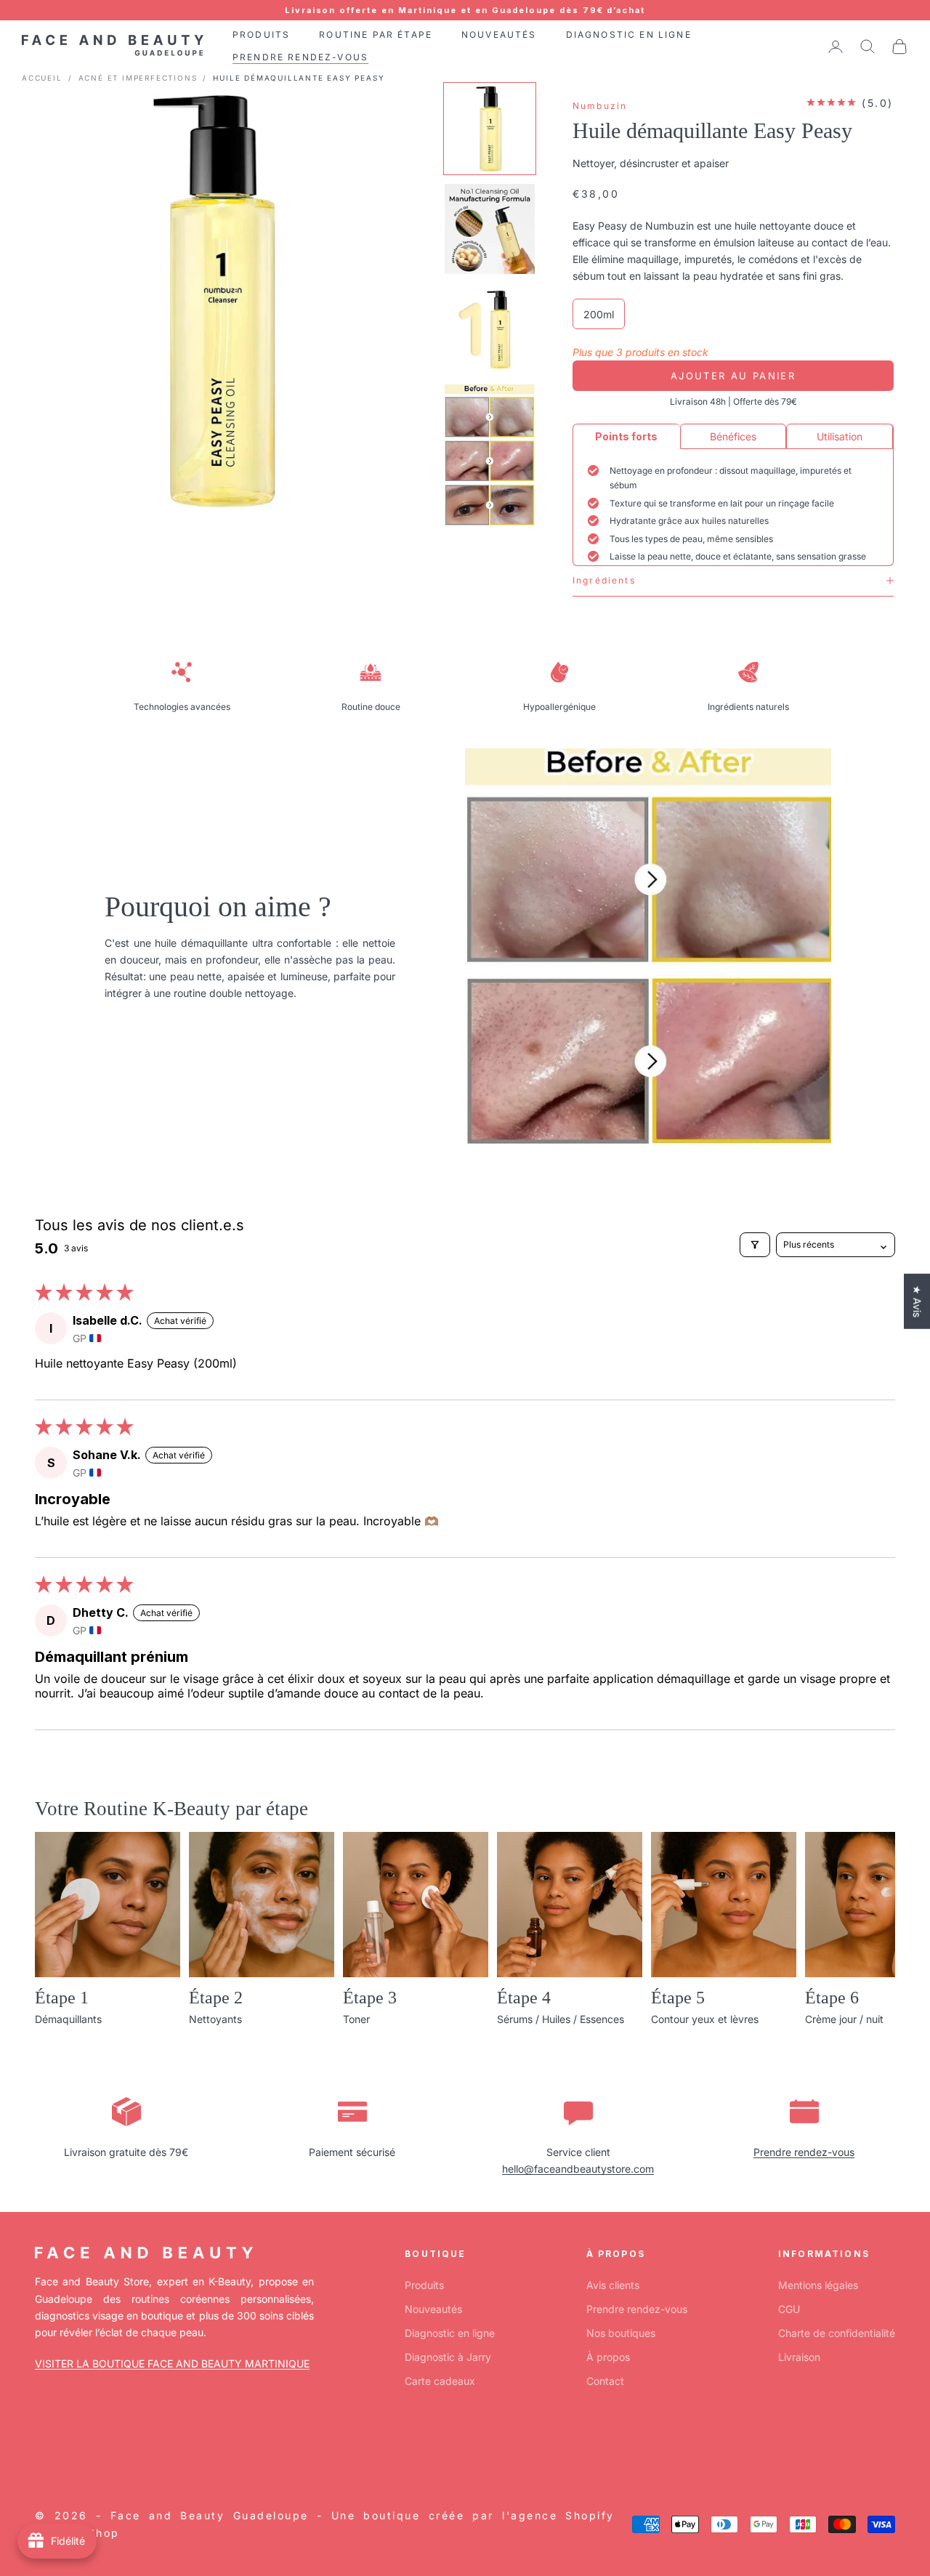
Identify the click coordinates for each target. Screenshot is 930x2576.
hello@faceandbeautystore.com (578, 2169)
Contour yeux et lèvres (705, 2019)
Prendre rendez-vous (804, 2152)
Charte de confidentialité (837, 2333)
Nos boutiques (621, 2333)
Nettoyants (215, 2019)
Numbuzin (600, 106)
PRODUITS (261, 35)
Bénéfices (733, 436)
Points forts (626, 436)
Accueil (42, 78)
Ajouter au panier (733, 376)
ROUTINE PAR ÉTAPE (376, 35)
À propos (608, 2357)
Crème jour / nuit (844, 2019)
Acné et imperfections (138, 78)
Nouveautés (433, 2309)
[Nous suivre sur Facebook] (42, 2448)
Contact (605, 2381)
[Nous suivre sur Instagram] (80, 2448)
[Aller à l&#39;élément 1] (490, 129)
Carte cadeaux (440, 2381)
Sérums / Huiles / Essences (561, 2019)
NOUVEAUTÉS (499, 35)
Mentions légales (818, 2285)
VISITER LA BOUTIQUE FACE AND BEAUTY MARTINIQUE (172, 2363)
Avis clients (613, 2285)
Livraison (799, 2357)
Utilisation (840, 436)
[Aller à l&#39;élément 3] (490, 329)
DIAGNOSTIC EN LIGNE (629, 35)
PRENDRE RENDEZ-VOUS (300, 57)
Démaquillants (68, 2019)
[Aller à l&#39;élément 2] (490, 229)
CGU (789, 2309)
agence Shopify (563, 2515)
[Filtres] (755, 1245)
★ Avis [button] (917, 1301)
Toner (356, 2019)
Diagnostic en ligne (450, 2333)
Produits (424, 2285)
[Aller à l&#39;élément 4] (490, 455)
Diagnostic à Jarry (448, 2357)
